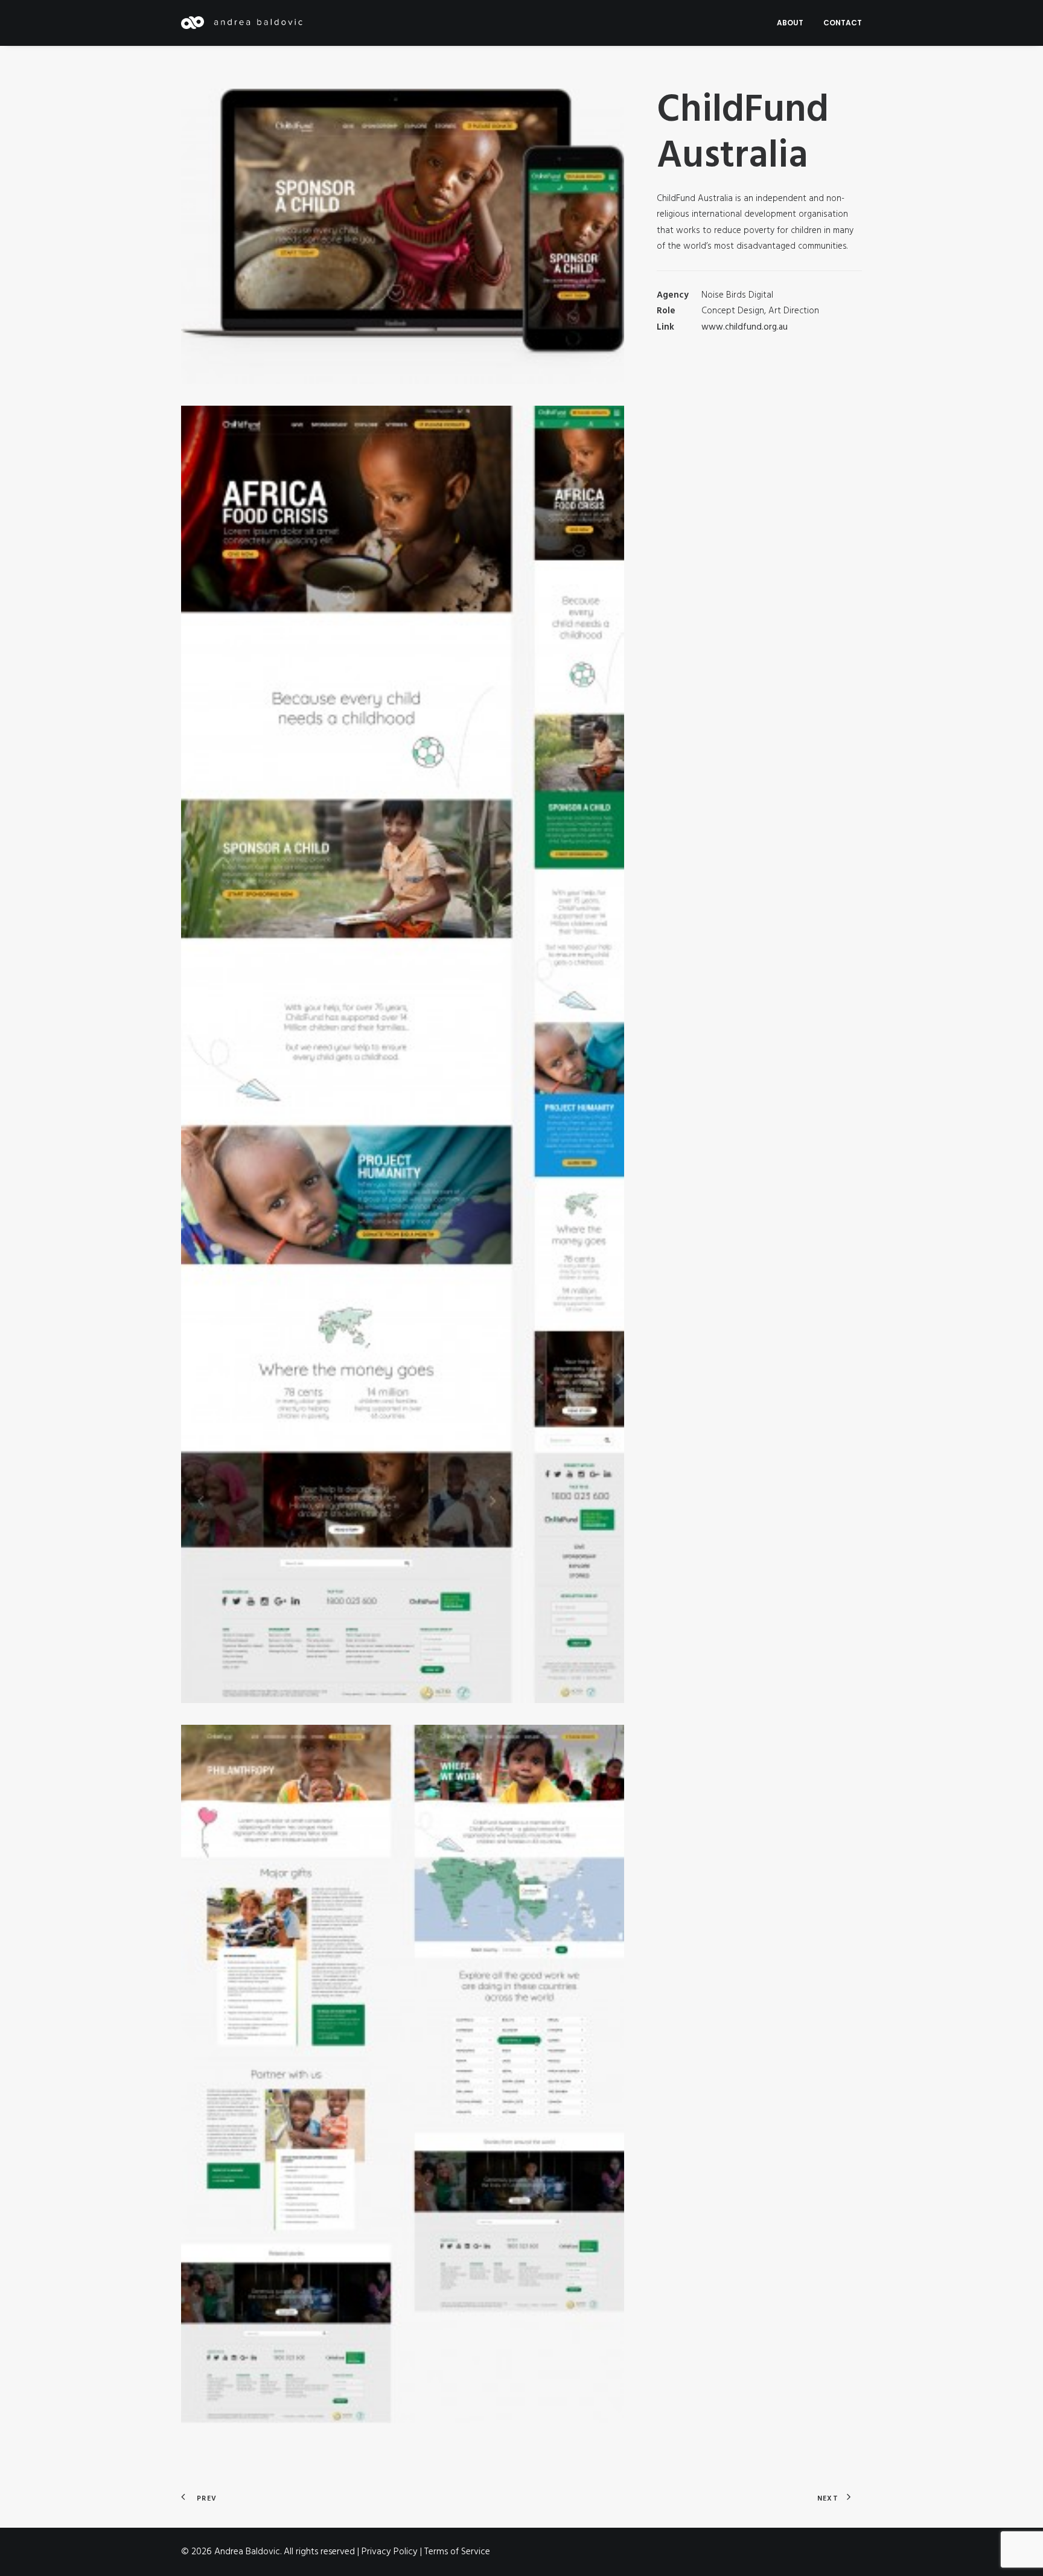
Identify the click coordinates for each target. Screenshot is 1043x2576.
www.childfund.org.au (745, 327)
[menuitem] (794, 23)
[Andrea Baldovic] (242, 23)
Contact (843, 23)
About (790, 23)
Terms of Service (457, 2552)
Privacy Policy (390, 2552)
